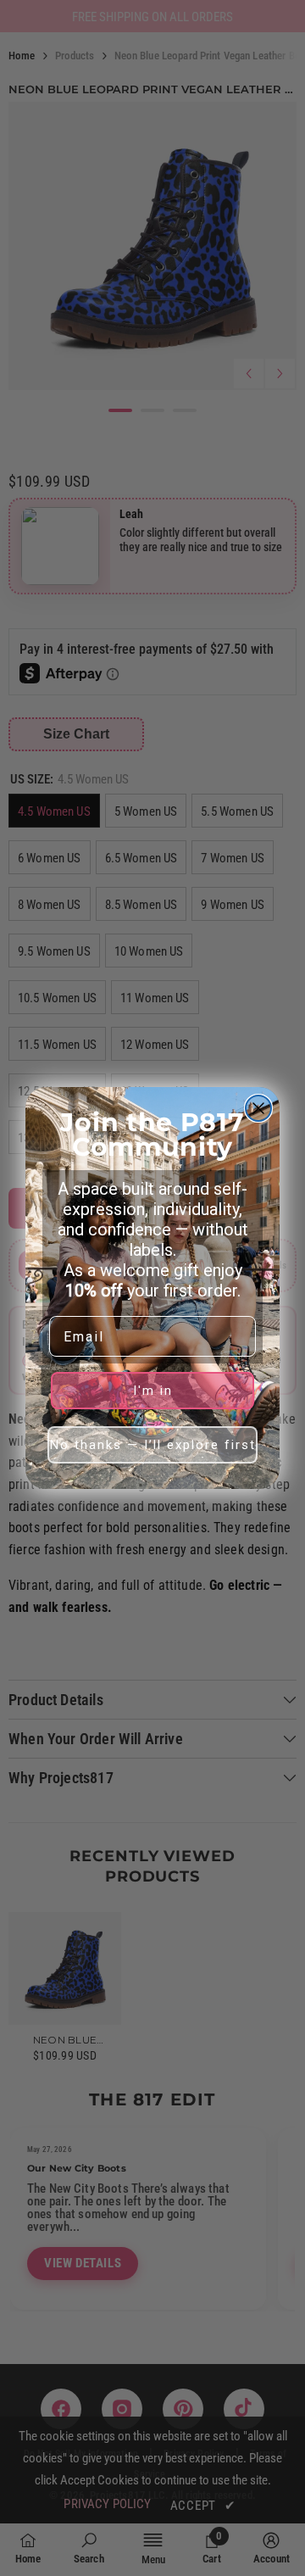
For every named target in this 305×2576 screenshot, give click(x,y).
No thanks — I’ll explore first (153, 1445)
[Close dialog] (258, 1108)
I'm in (153, 1391)
